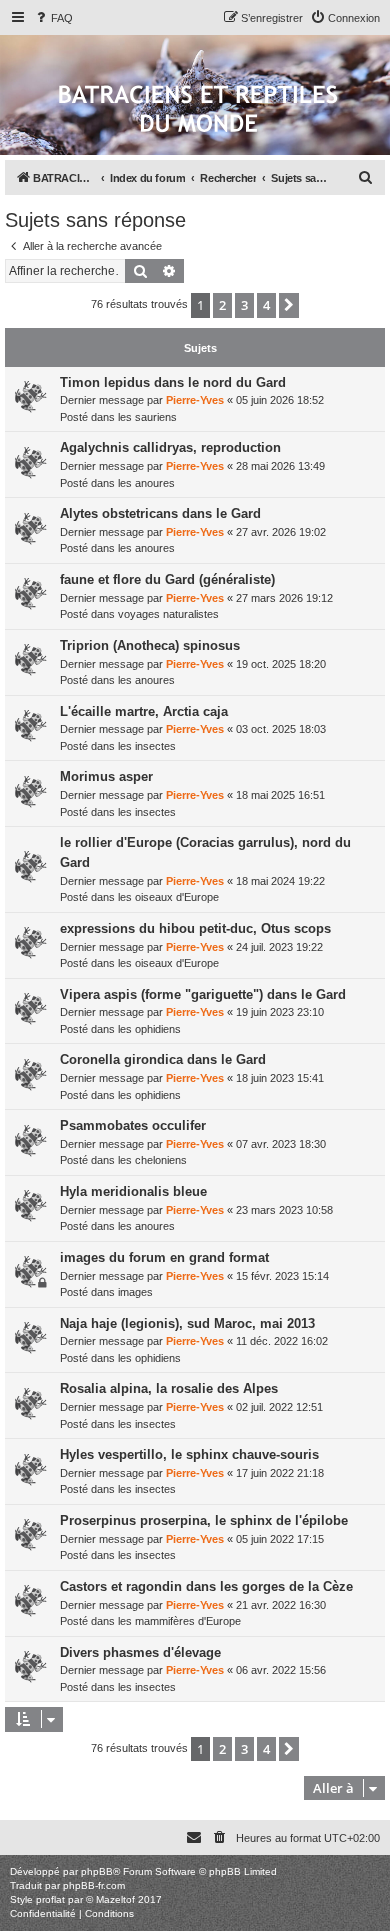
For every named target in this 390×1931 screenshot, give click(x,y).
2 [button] (222, 305)
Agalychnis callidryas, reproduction (170, 447)
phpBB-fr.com (94, 1885)
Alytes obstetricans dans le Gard (160, 513)
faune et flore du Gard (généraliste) (167, 579)
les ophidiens (149, 1029)
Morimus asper (106, 776)
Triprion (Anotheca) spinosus (150, 645)
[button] (289, 305)
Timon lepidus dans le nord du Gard (173, 382)
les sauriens (147, 417)
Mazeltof (115, 1899)
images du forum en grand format (164, 1257)
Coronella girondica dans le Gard (163, 1059)
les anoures (146, 483)
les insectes (147, 746)
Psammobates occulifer (133, 1125)
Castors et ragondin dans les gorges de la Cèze (206, 1586)
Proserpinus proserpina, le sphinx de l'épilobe (204, 1520)
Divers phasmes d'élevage (140, 1652)
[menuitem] (53, 18)
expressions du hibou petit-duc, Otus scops (195, 928)
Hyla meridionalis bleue (133, 1191)
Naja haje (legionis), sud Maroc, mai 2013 (187, 1323)
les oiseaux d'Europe (168, 897)
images (135, 1292)
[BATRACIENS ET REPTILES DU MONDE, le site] (198, 110)
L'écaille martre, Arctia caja (144, 711)
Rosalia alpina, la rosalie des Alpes (169, 1388)
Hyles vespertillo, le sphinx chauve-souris (189, 1454)
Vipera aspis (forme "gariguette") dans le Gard (203, 994)
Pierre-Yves (195, 400)
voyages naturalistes (168, 614)
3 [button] (244, 305)
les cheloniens (152, 1160)
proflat (50, 1899)
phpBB (97, 1871)
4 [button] (266, 305)
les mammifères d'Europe (179, 1621)
